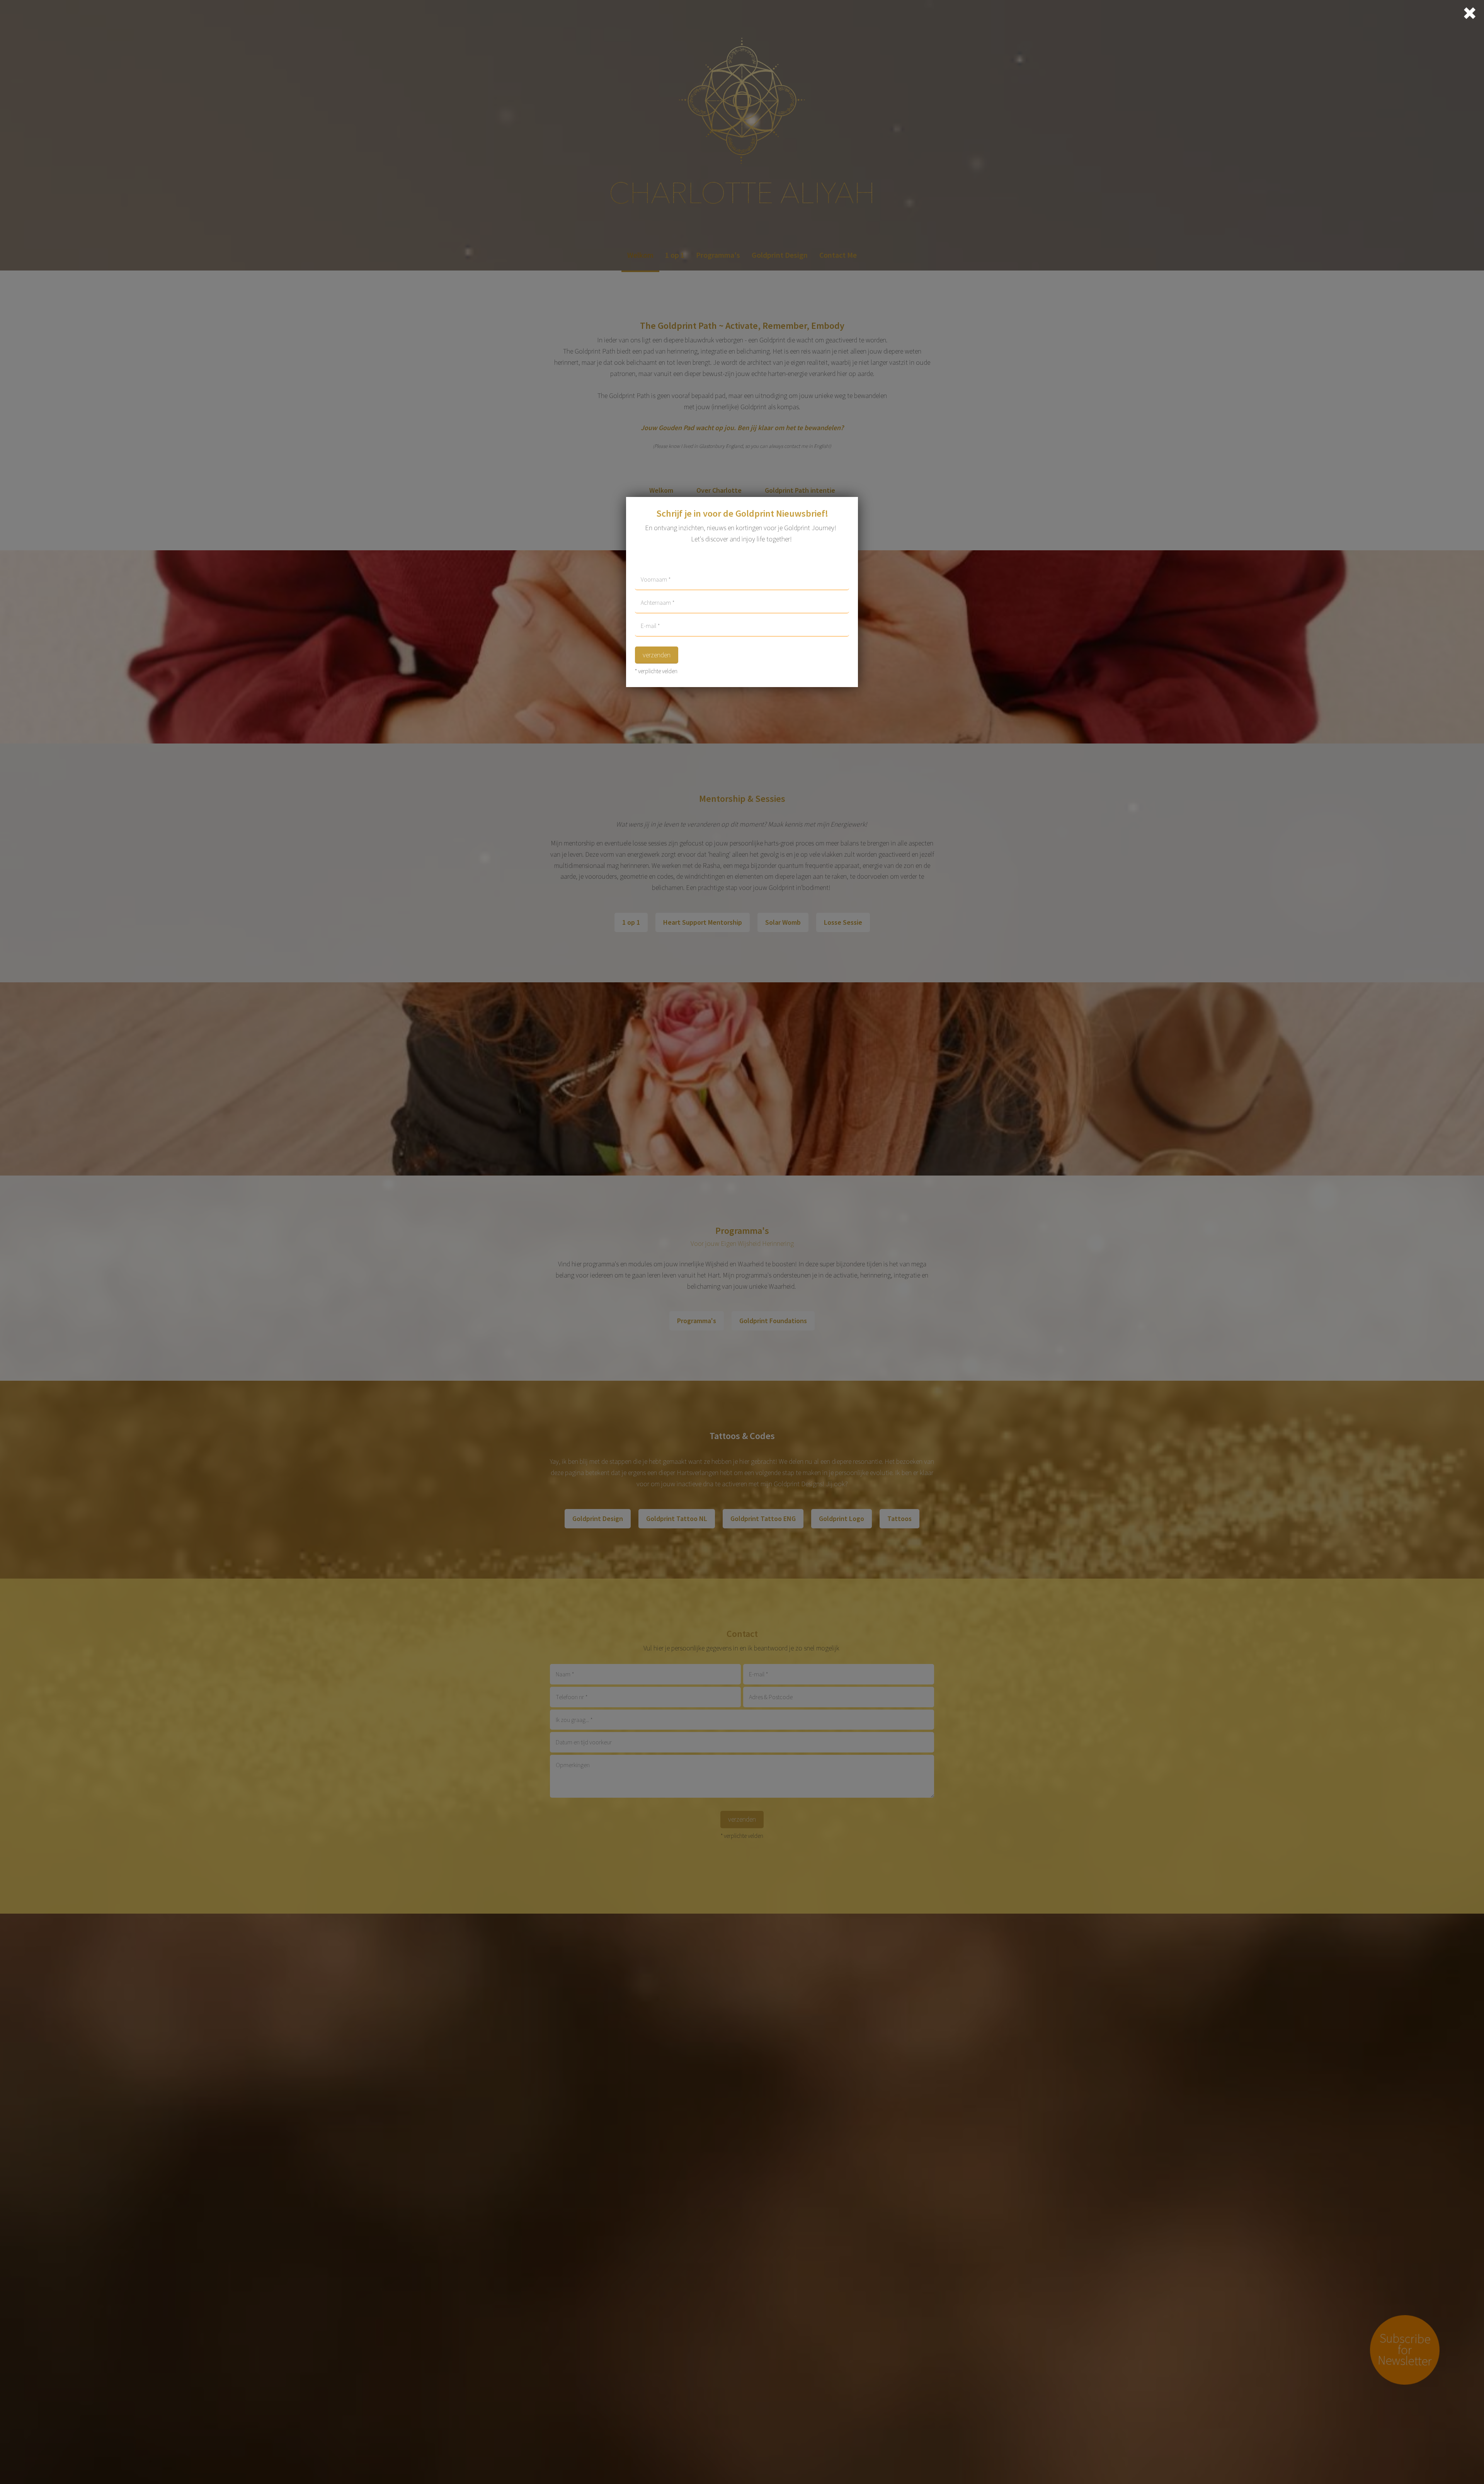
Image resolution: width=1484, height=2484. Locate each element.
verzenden (657, 655)
